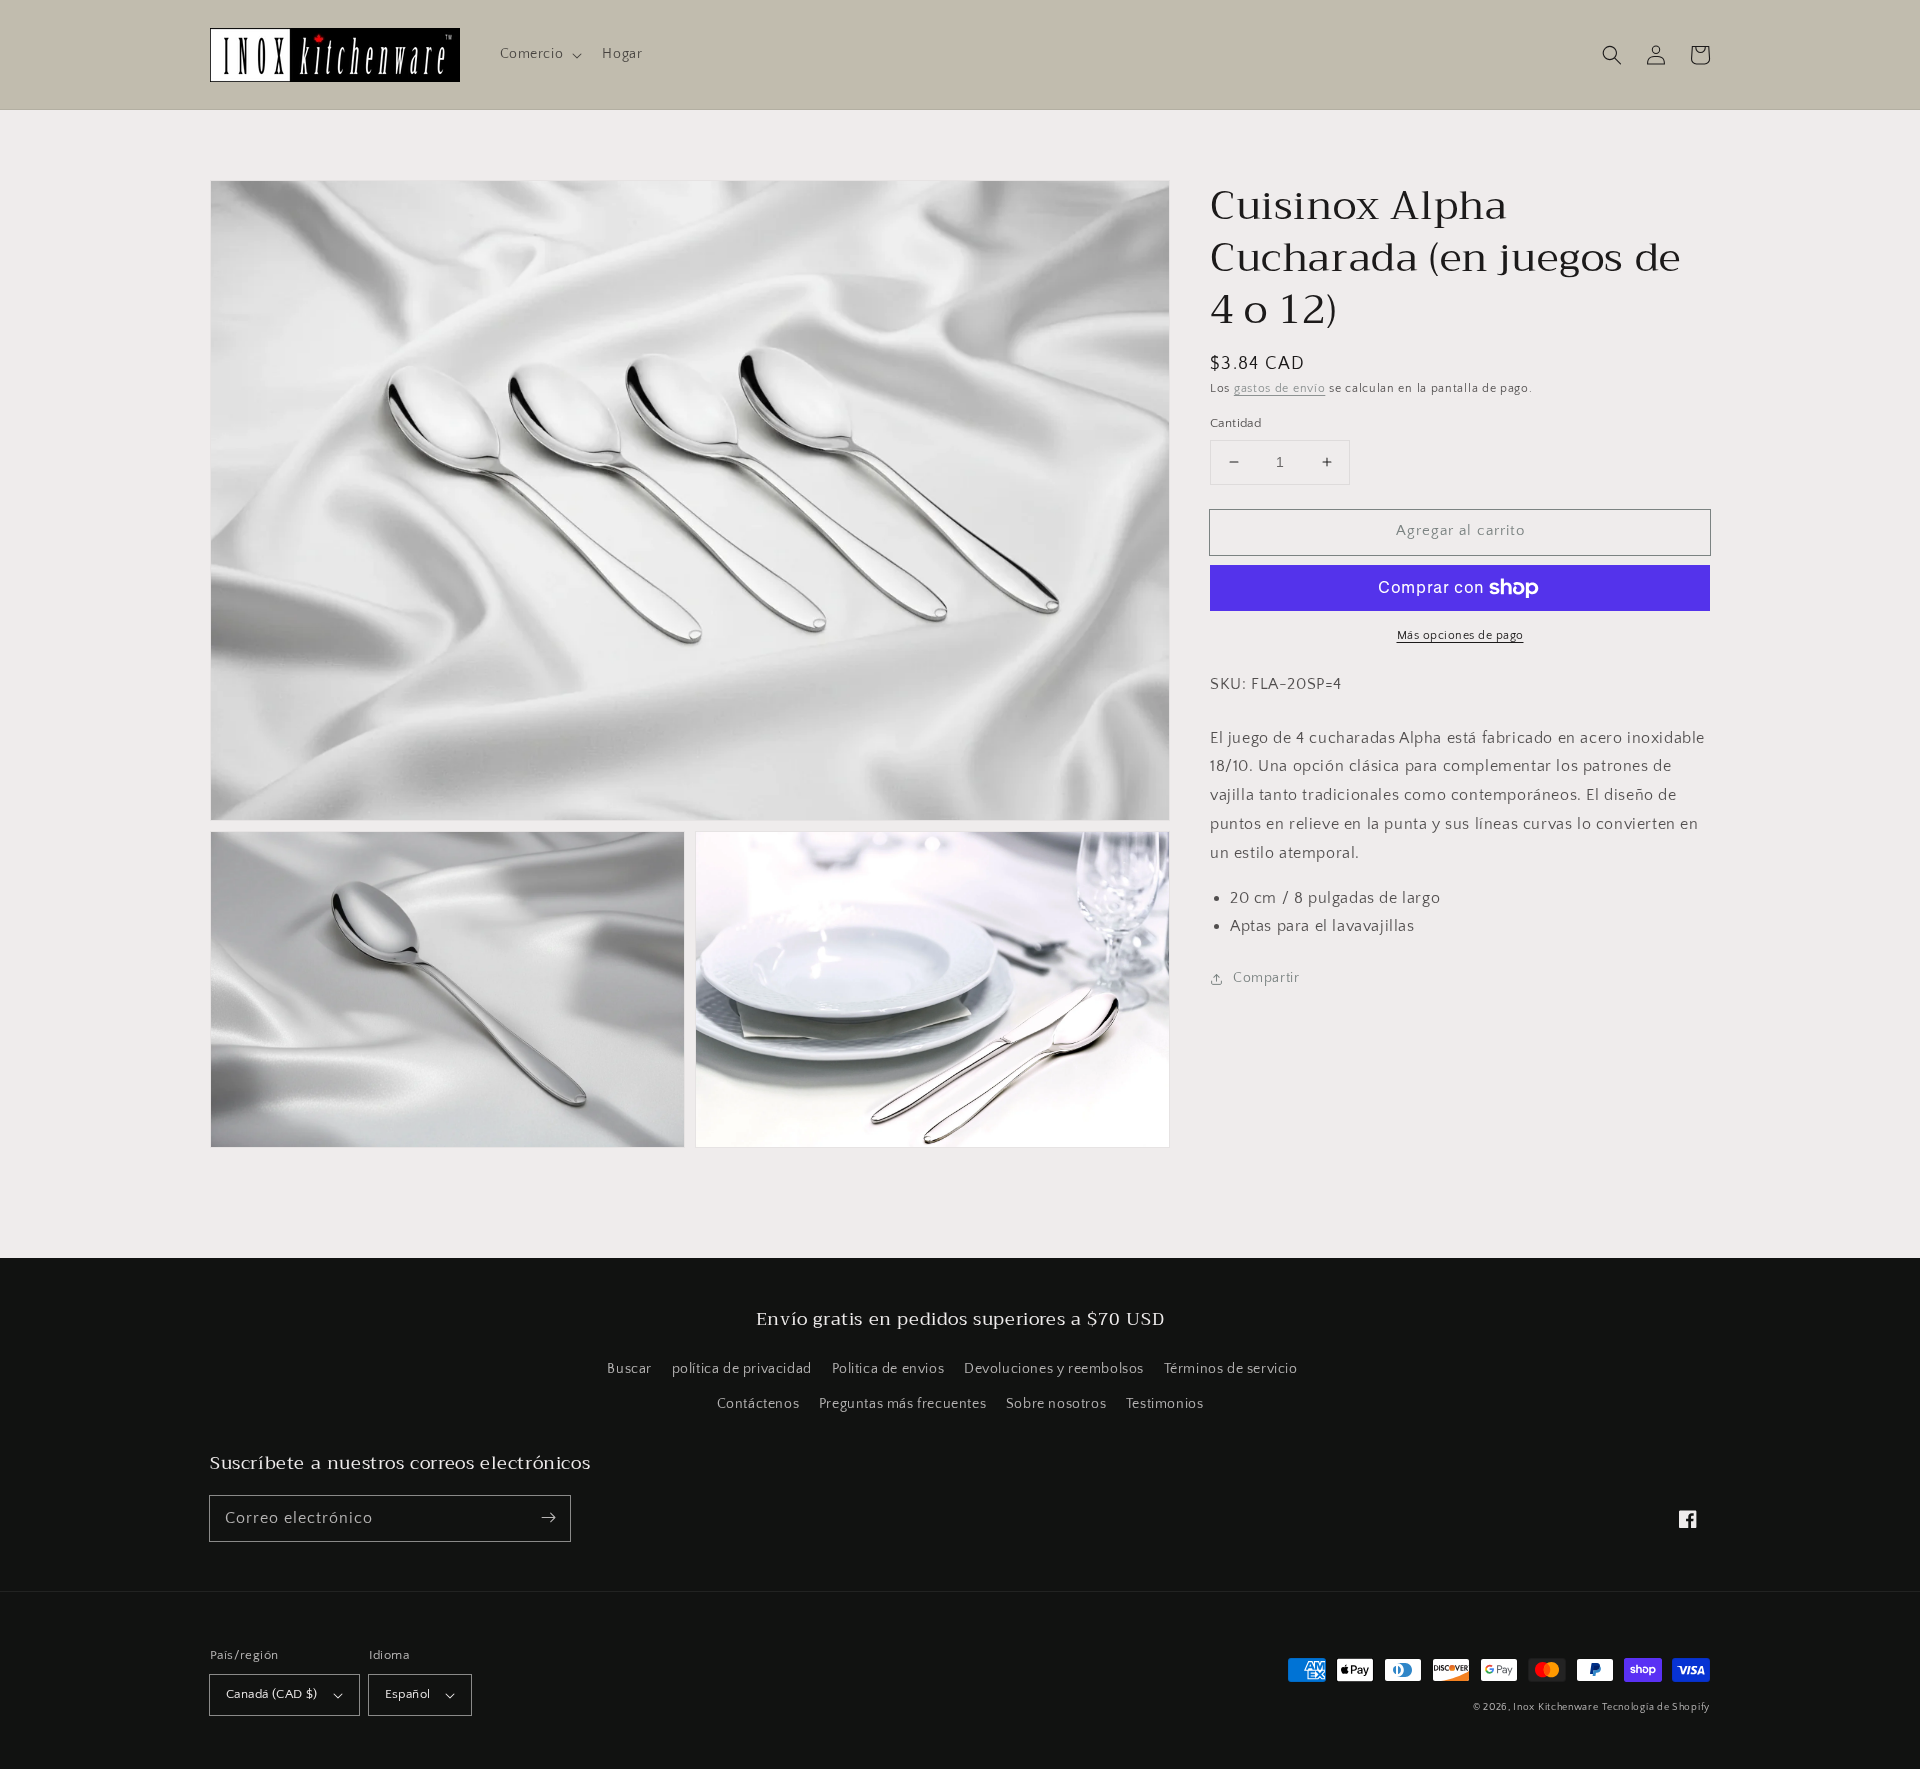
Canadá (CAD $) (272, 1694)
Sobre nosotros (1056, 1404)
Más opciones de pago (1460, 635)
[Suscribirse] (548, 1518)
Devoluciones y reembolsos (1054, 1369)
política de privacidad (742, 1369)
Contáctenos (758, 1404)
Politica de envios (888, 1369)
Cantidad (1235, 423)
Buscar (629, 1369)
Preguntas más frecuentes (902, 1404)
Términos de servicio (1231, 1369)
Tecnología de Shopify (1656, 1707)
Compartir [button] (1266, 978)
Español (408, 1694)
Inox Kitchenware (1555, 1707)
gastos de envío (1280, 388)
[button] (539, 54)
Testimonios (1165, 1404)
